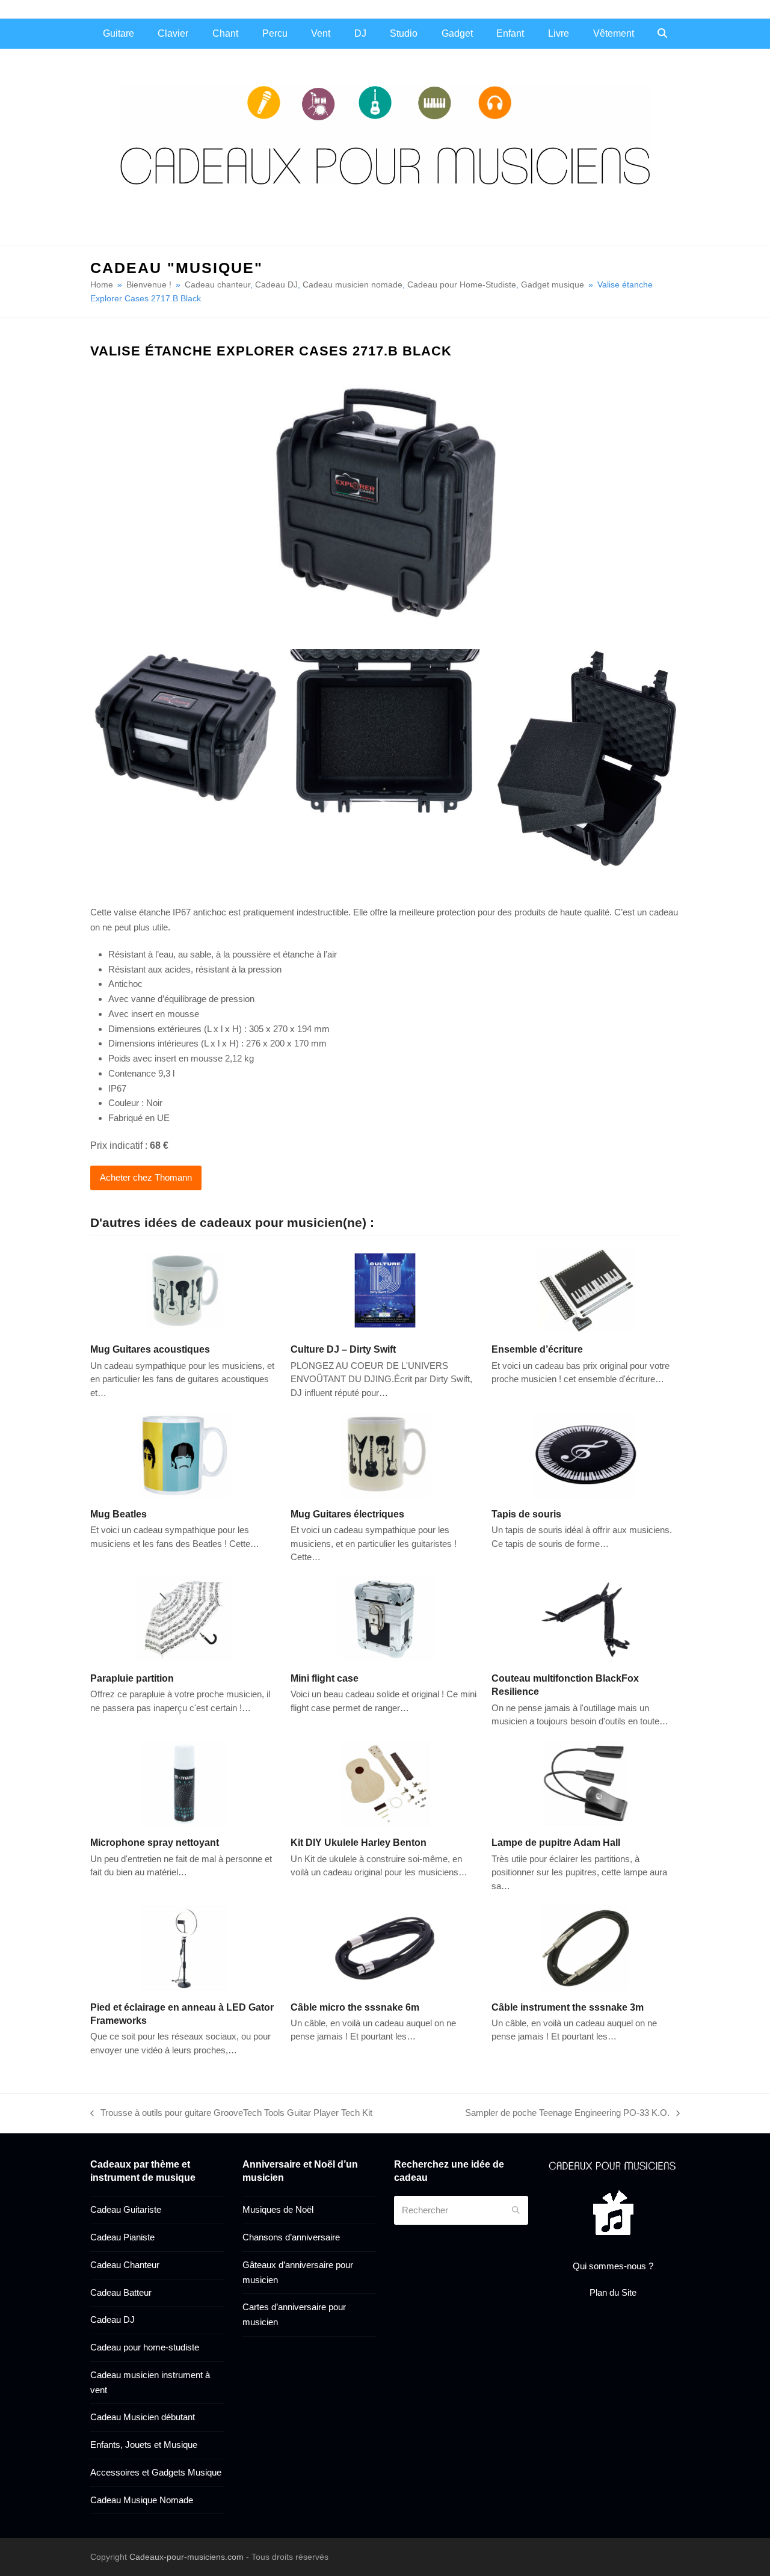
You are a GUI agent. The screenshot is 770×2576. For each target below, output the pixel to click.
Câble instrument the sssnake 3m (568, 2007)
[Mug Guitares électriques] (385, 1454)
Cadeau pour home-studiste (145, 2347)
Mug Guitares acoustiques (150, 1349)
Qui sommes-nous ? (613, 2266)
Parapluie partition (132, 1678)
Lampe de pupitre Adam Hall (556, 1842)
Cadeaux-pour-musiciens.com (186, 2557)
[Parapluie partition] (184, 1618)
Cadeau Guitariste (126, 2209)
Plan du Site (613, 2292)
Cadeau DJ (112, 2319)
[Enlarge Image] (385, 501)
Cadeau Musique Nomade (142, 2500)
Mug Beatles (119, 1514)
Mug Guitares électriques (347, 1514)
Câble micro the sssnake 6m (355, 2007)
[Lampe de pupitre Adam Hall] (586, 1782)
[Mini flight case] (385, 1618)
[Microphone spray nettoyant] (184, 1782)
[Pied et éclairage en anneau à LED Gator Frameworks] (184, 1947)
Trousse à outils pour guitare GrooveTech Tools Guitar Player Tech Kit (231, 2114)
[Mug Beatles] (184, 1454)
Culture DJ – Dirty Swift (343, 1349)
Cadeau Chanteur (125, 2265)
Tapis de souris (526, 1514)
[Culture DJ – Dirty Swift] (385, 1290)
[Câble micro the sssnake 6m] (385, 1947)
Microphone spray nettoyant (155, 1842)
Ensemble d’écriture (537, 1349)
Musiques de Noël (278, 2209)
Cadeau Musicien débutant (143, 2417)
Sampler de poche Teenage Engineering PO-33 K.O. (567, 2114)
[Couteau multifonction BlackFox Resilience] (586, 1618)
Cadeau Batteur (121, 2292)
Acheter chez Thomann (146, 1177)
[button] (662, 34)
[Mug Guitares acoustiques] (184, 1290)
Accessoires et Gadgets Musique (156, 2472)
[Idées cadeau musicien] (613, 2165)
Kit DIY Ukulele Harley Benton (359, 1842)
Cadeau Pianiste (122, 2237)
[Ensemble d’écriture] (586, 1290)
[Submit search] (516, 2210)
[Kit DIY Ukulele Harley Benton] (385, 1782)
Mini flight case (325, 1678)
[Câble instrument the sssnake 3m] (586, 1947)
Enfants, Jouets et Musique (144, 2445)
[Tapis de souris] (586, 1454)
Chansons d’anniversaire (291, 2237)
